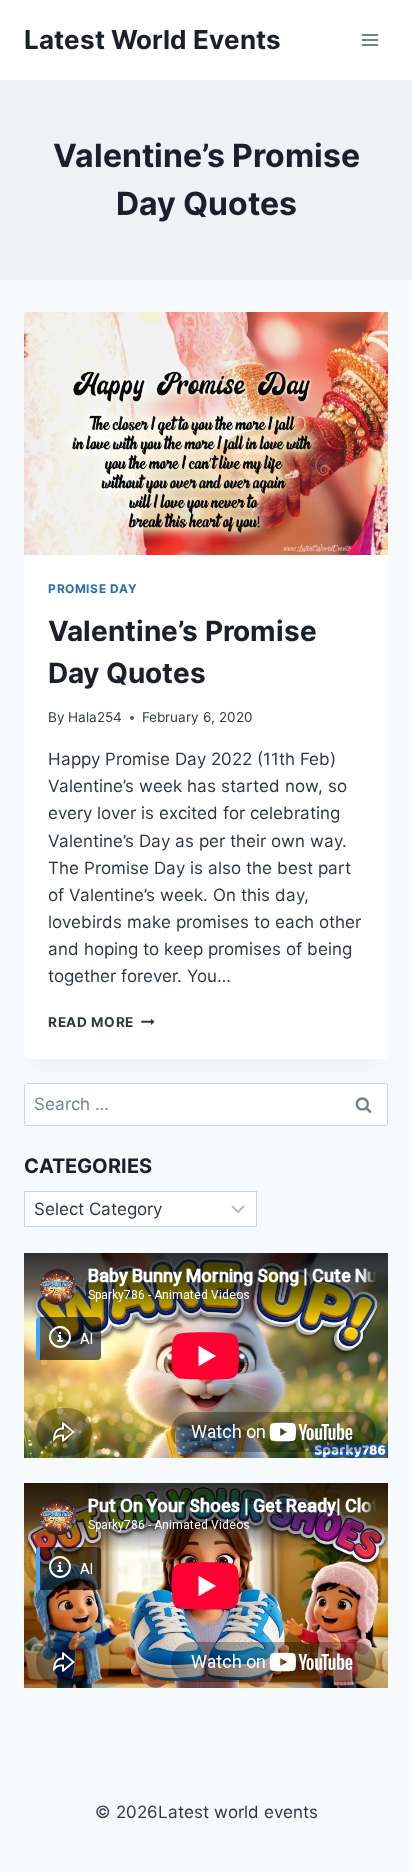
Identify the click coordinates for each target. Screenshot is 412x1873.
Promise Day (93, 588)
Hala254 (95, 717)
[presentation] (206, 433)
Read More (101, 1022)
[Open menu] (369, 39)
